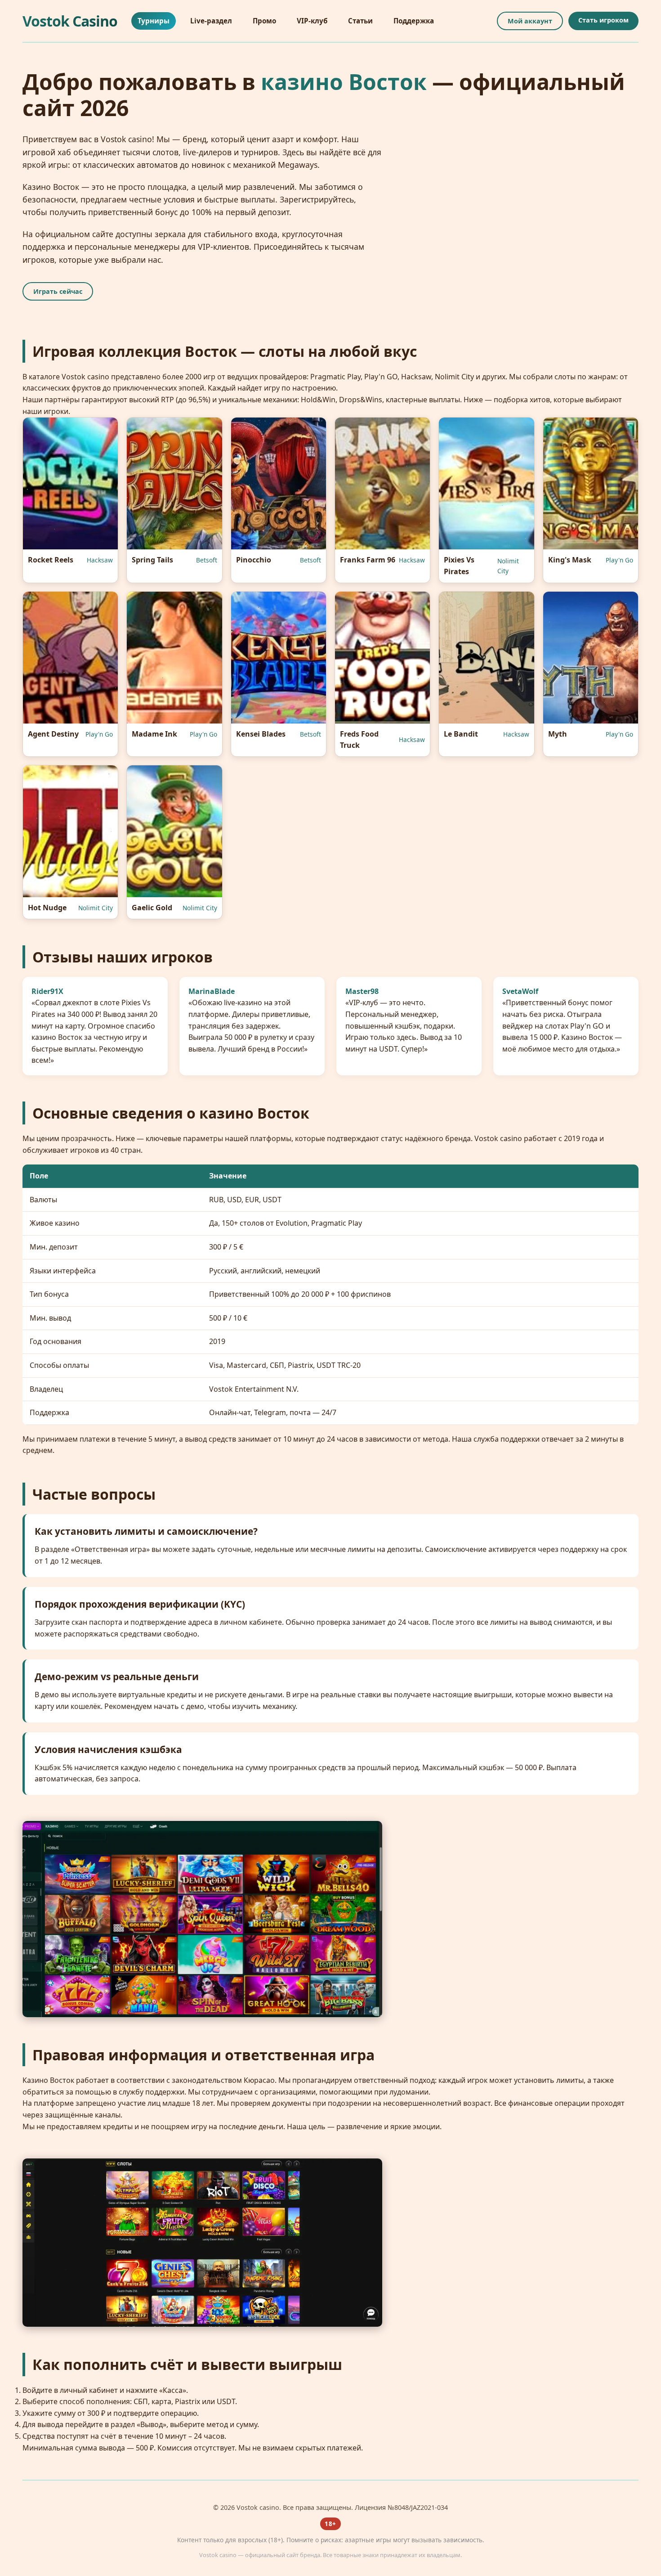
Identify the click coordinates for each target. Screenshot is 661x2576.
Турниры (154, 21)
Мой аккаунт (530, 21)
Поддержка (414, 21)
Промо (264, 21)
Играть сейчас (58, 291)
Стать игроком (603, 20)
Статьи (360, 21)
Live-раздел (211, 21)
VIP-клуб (312, 21)
